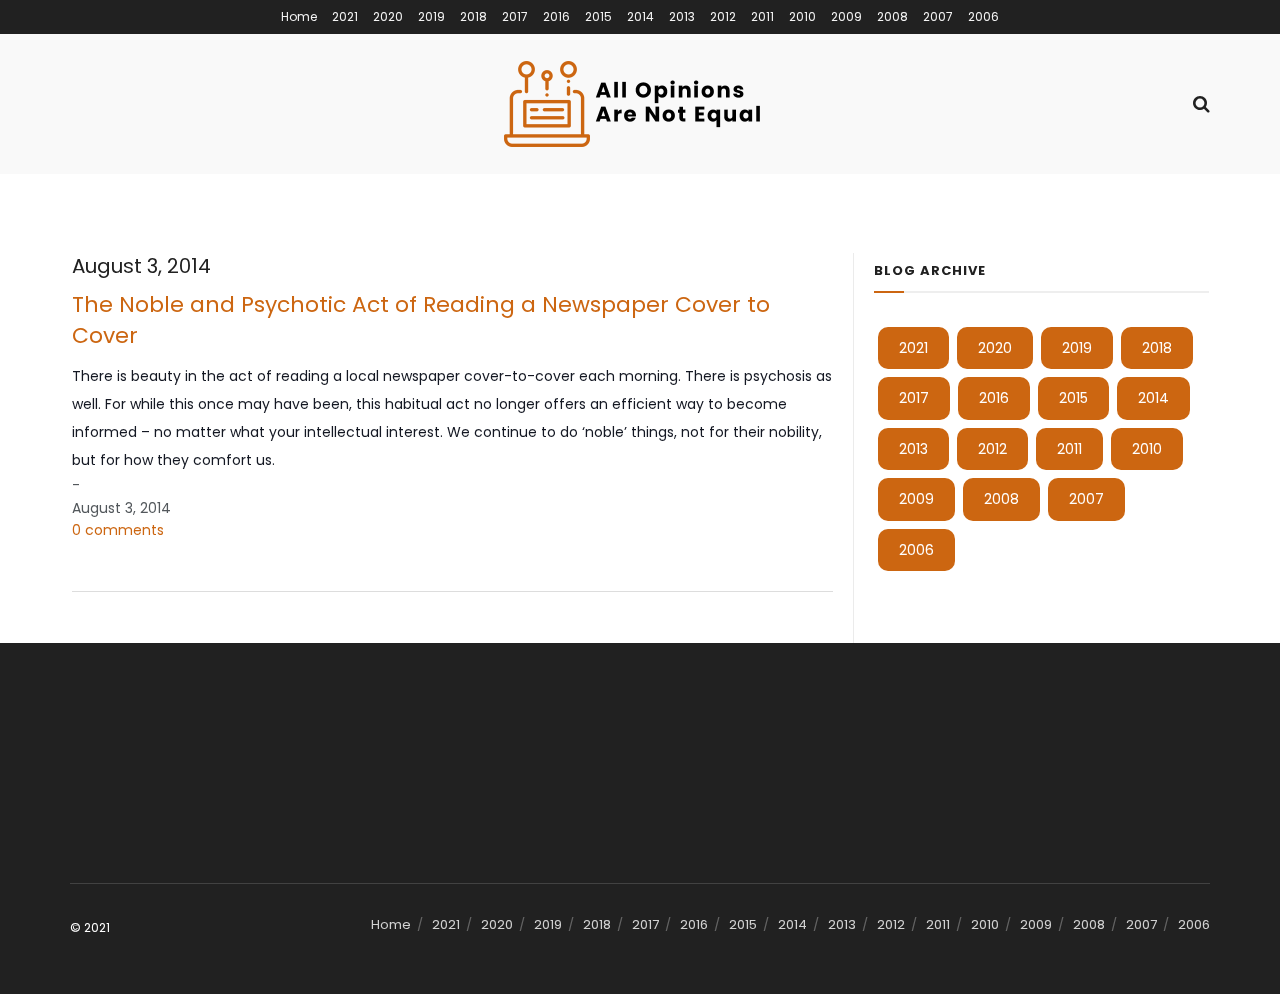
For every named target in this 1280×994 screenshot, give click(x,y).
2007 (938, 16)
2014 (640, 16)
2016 (556, 16)
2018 (473, 16)
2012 (723, 16)
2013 (682, 16)
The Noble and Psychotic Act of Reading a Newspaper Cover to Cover (421, 320)
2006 (983, 16)
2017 (515, 16)
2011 (762, 16)
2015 (598, 16)
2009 (846, 16)
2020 (388, 16)
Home (299, 16)
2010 (802, 16)
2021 (345, 16)
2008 (892, 16)
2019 (431, 16)
